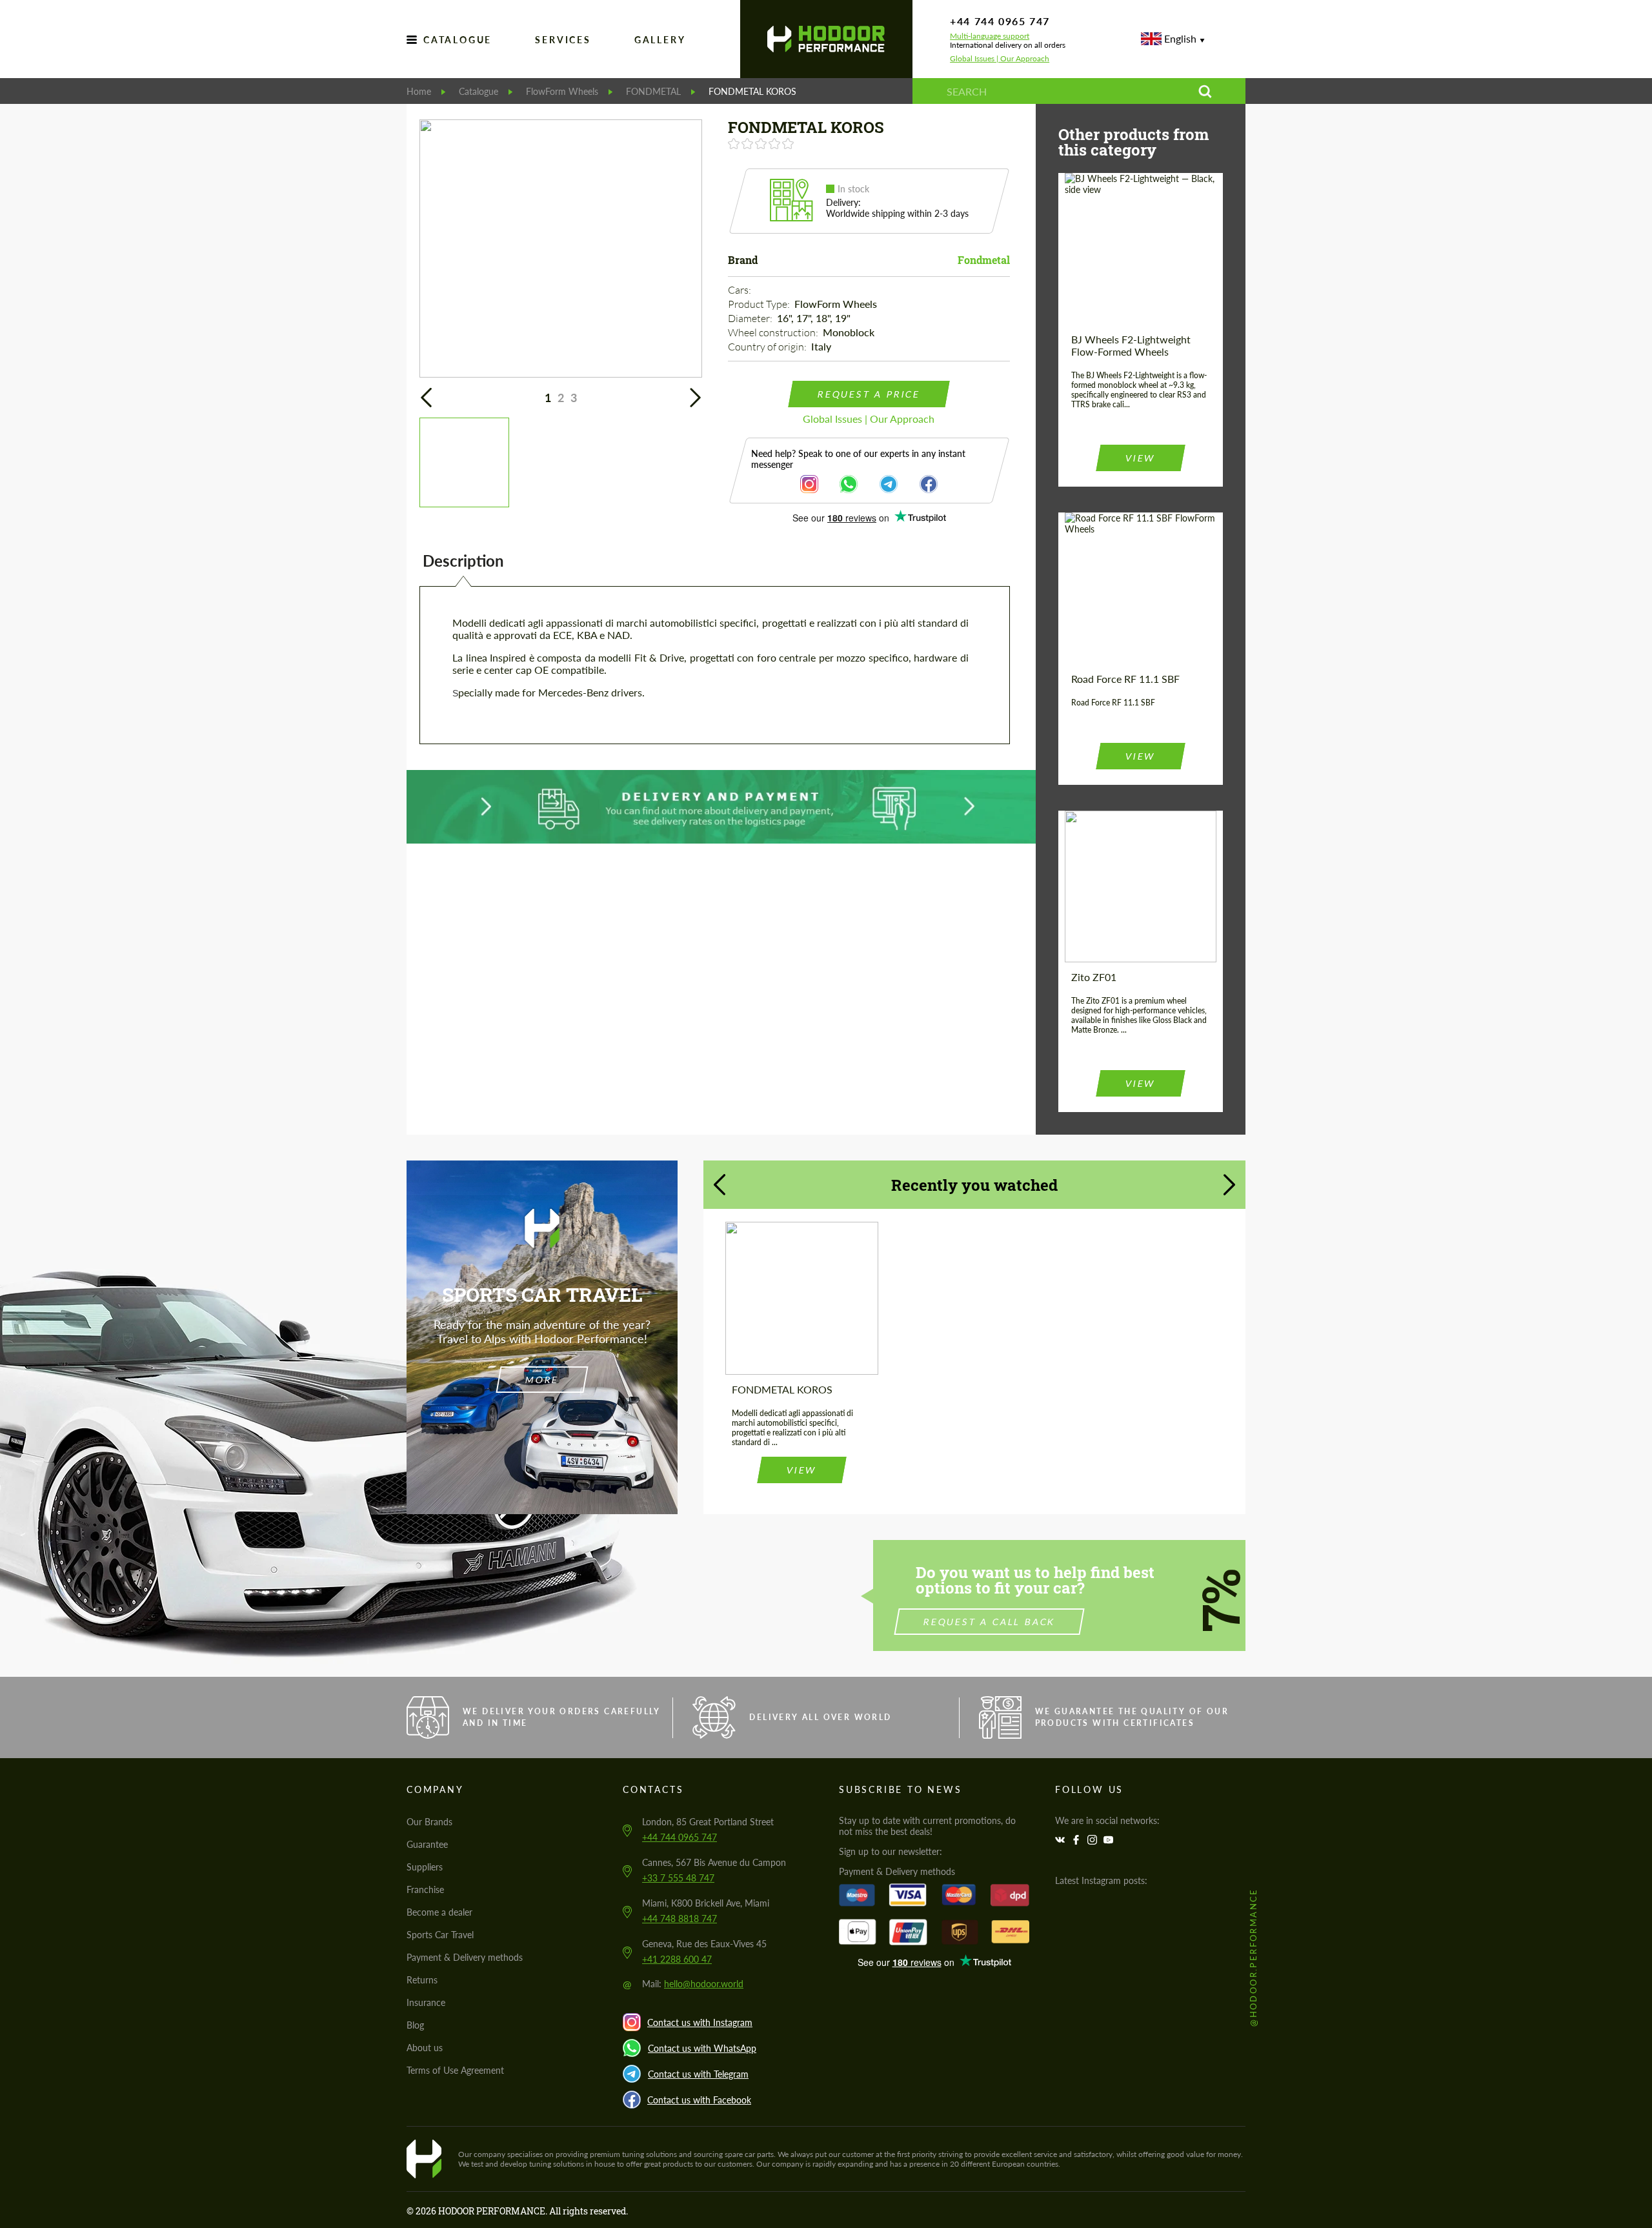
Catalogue (458, 40)
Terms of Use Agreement (455, 2070)
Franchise (425, 1889)
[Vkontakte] (1062, 1840)
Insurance (426, 2002)
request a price (869, 394)
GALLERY (660, 40)
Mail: (693, 1984)
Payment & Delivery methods (465, 1957)
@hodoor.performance (1253, 1957)
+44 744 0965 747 (1000, 21)
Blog (415, 2025)
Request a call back (990, 1622)
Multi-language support (990, 36)
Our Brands (429, 1822)
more (542, 1380)
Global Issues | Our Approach (1000, 59)
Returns (422, 1980)
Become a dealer (439, 1912)
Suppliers (425, 1867)
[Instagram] (1094, 1840)
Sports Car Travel (440, 1935)
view (1140, 458)
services (563, 40)
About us (425, 2048)
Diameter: (751, 318)
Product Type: (760, 304)
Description (463, 561)
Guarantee (427, 1844)
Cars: (740, 290)
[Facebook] (1078, 1840)
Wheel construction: (774, 332)
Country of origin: (768, 347)
